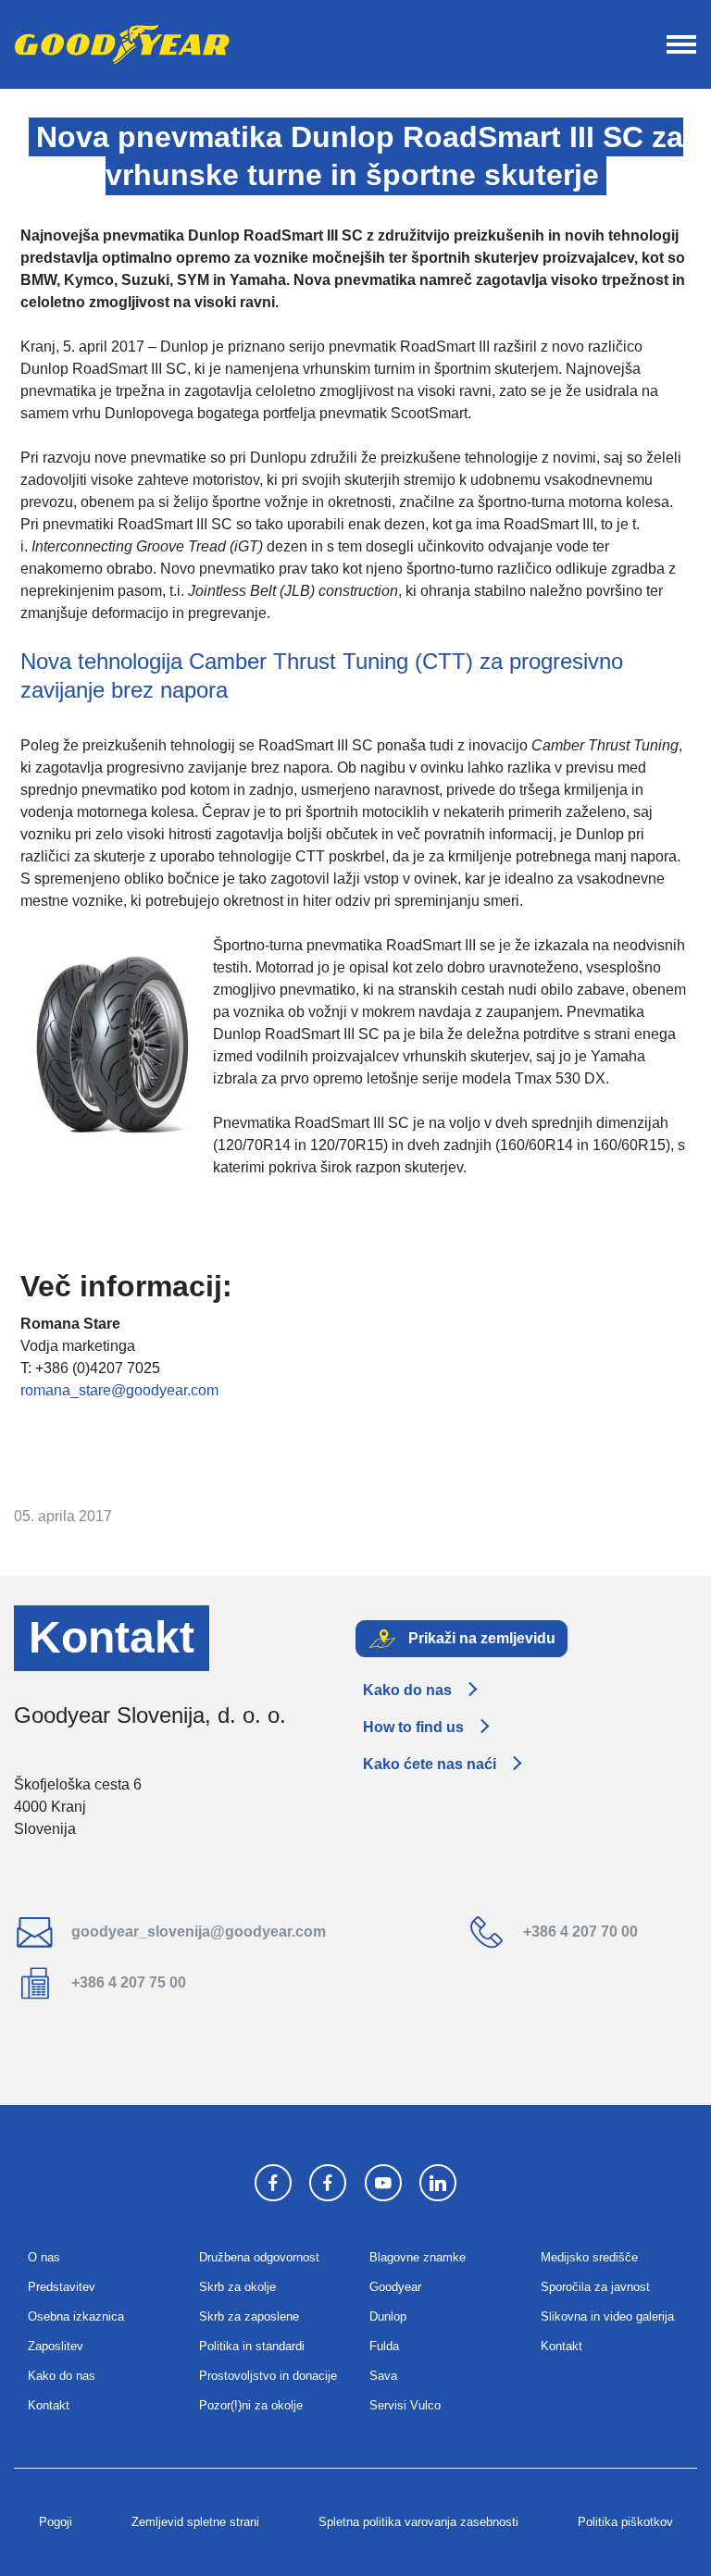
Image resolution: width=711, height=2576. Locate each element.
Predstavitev (62, 2287)
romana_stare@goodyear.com (119, 1390)
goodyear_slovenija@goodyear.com (197, 1932)
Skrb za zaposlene (249, 2316)
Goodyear (395, 2287)
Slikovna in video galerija (607, 2316)
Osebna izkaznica (76, 2316)
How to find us (413, 1727)
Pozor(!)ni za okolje (251, 2405)
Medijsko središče (589, 2257)
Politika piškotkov (625, 2522)
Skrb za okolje (237, 2287)
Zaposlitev (56, 2346)
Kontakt (49, 2405)
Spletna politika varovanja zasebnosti (418, 2522)
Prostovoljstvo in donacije (268, 2376)
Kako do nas (407, 1690)
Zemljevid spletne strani (195, 2522)
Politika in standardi (252, 2346)
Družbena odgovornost (259, 2257)
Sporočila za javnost (595, 2287)
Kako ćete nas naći (430, 1764)
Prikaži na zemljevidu (480, 1637)
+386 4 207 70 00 (579, 1932)
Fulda (384, 2346)
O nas (44, 2257)
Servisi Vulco (405, 2405)
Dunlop (388, 2316)
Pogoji (56, 2522)
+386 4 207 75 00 (127, 1982)
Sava (383, 2376)
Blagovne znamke (418, 2257)
